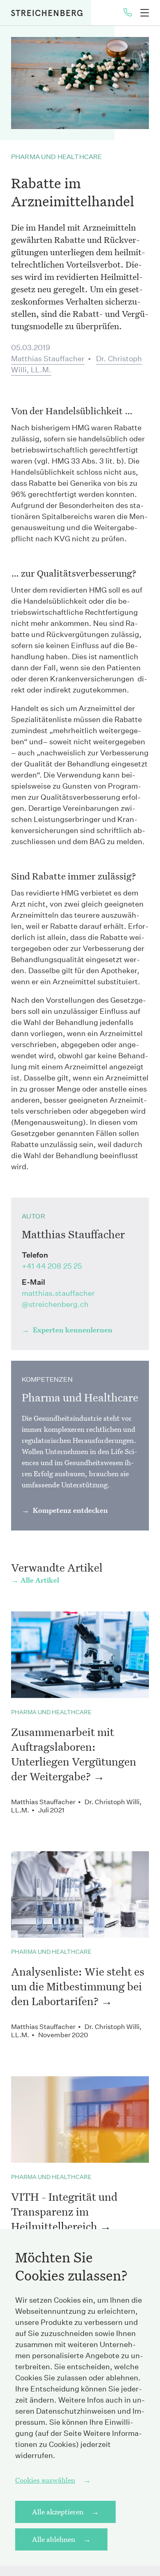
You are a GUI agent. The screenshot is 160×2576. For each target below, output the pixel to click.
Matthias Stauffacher (48, 359)
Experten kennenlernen (72, 1330)
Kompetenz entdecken (70, 1510)
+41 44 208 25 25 (52, 1266)
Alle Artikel (40, 1580)
